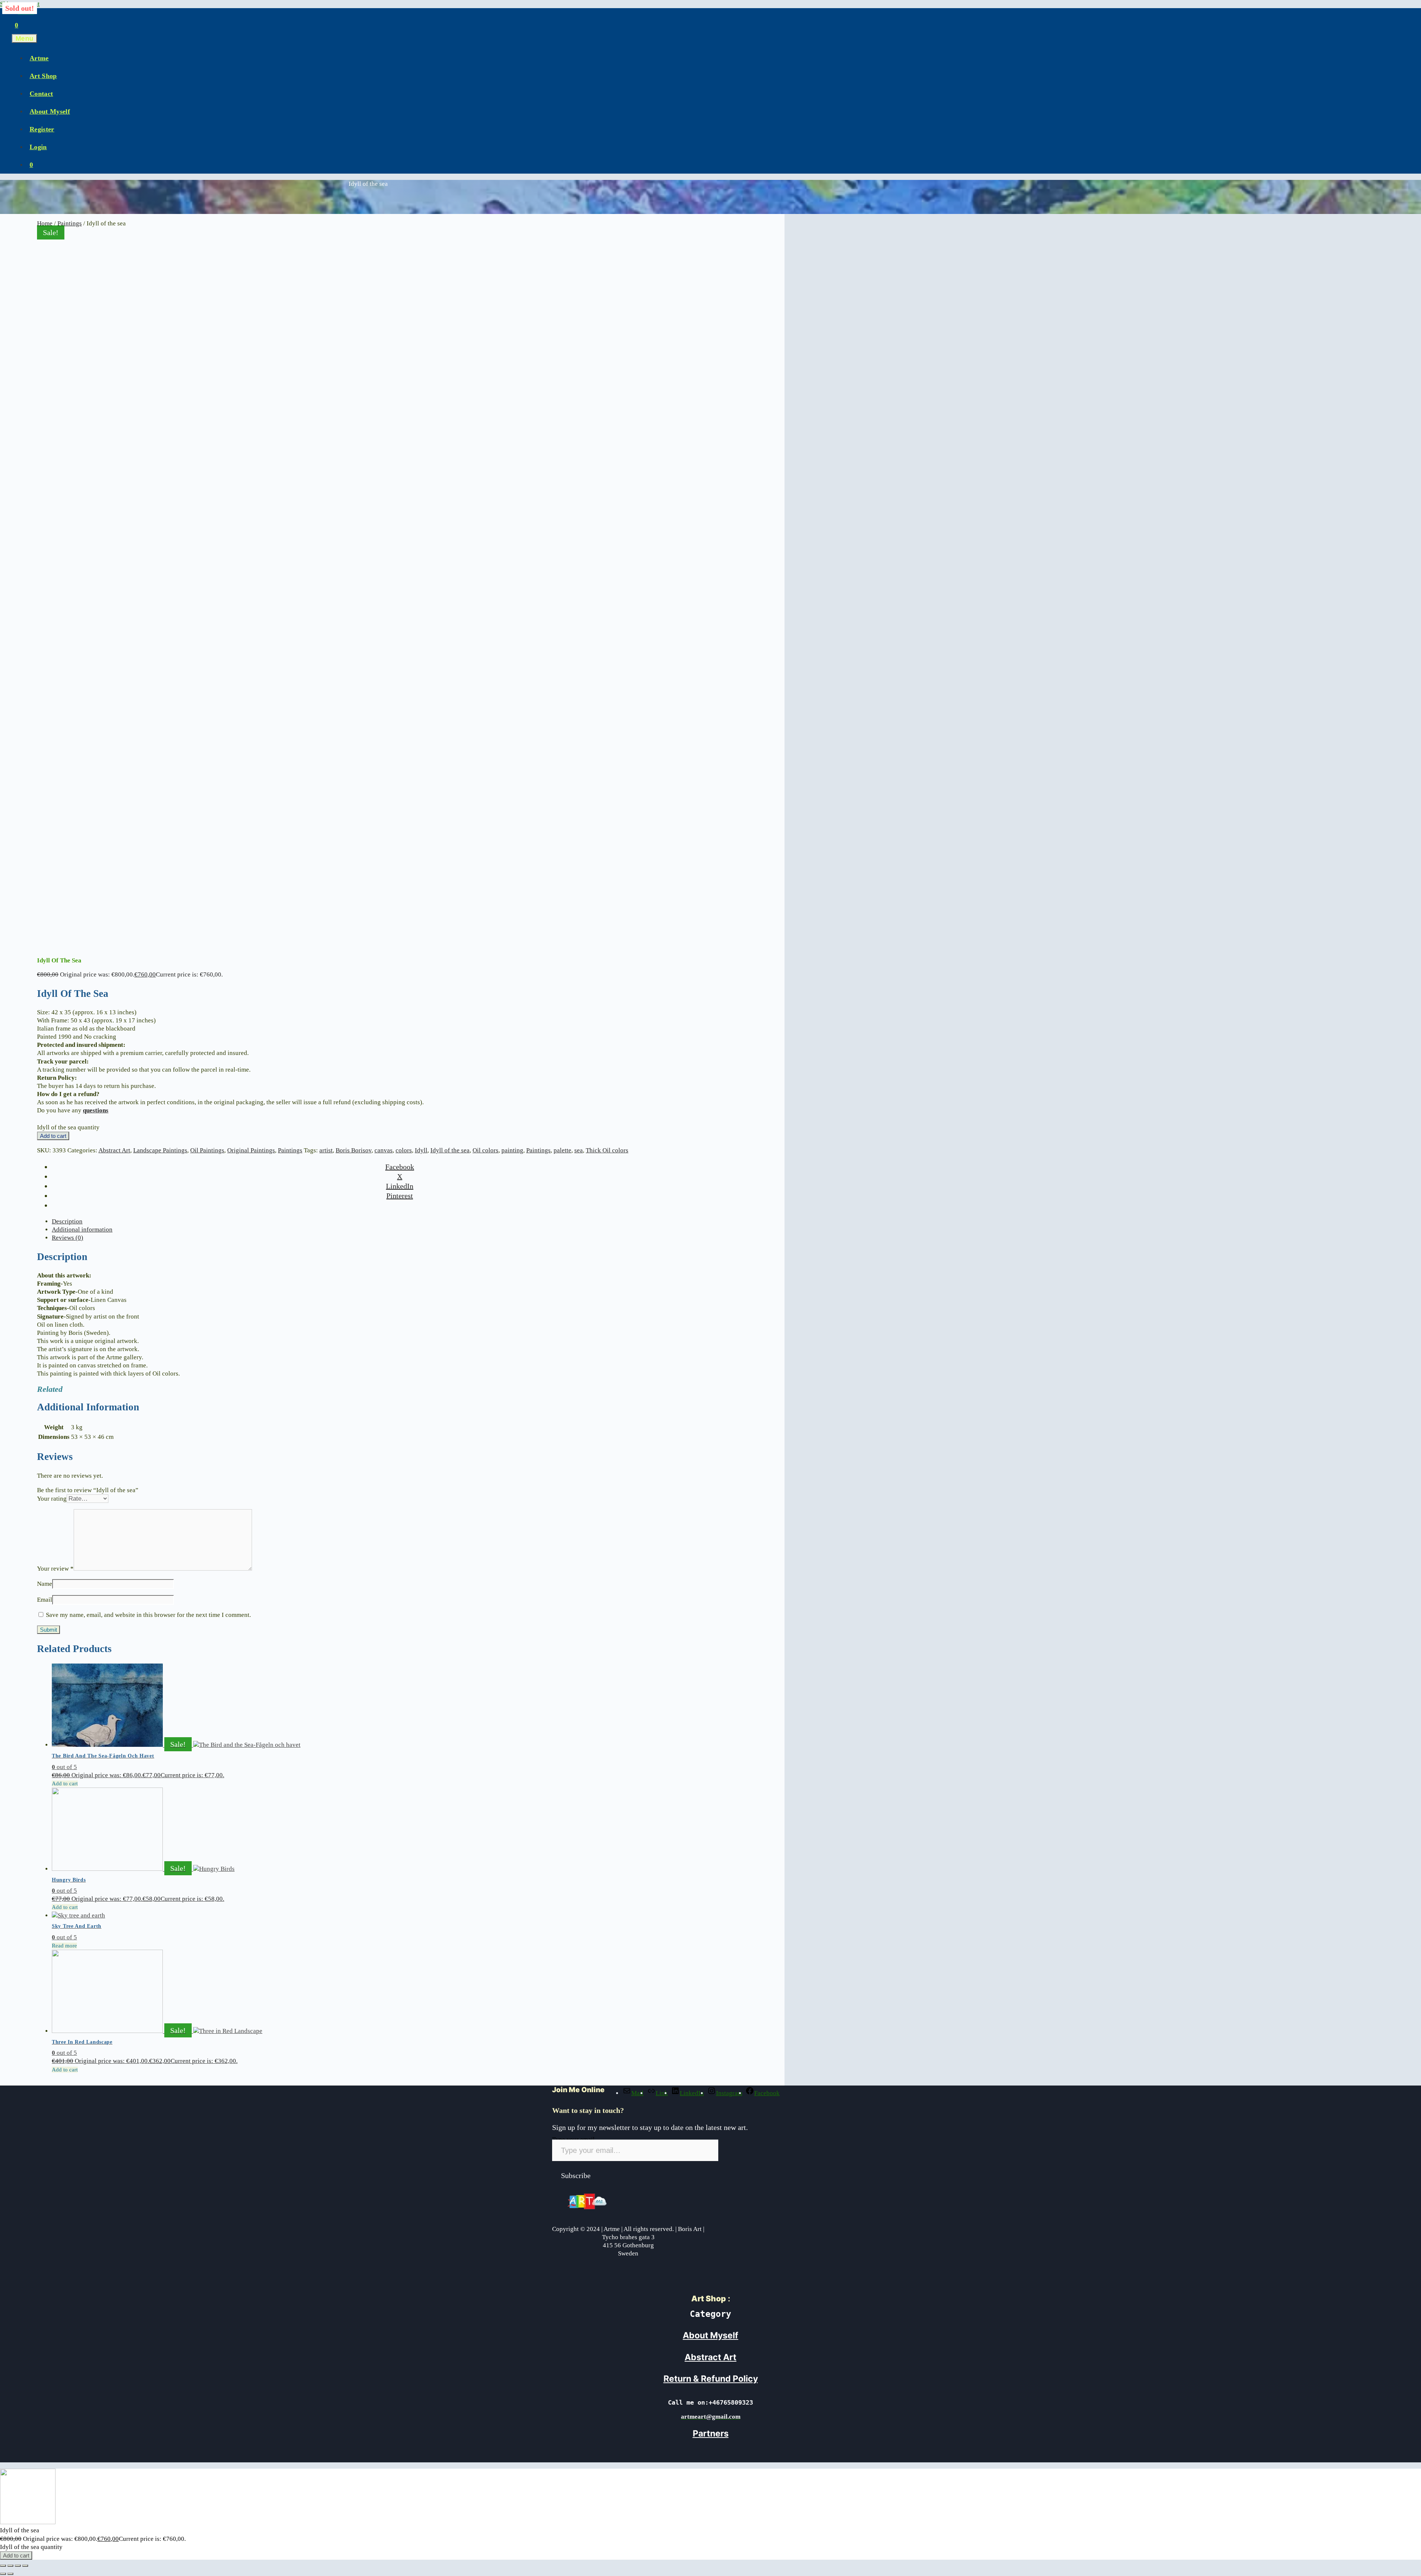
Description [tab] (67, 1221)
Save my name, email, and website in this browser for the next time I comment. (148, 1615)
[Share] (18, 2566)
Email (45, 1600)
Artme (39, 58)
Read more (64, 1946)
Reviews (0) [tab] (68, 1238)
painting (512, 1150)
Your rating (52, 1499)
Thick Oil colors (607, 1150)
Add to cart (53, 1136)
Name (45, 1584)
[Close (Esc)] (25, 2566)
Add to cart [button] (65, 1783)
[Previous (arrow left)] (3, 2574)
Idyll (421, 1150)
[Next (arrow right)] (10, 2574)
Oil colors (486, 1150)
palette (562, 1150)
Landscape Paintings (160, 1150)
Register (42, 129)
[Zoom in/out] (3, 2566)
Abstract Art (114, 1150)
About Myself (50, 111)
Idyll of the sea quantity (68, 1127)
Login (38, 147)
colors (404, 1150)
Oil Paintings (207, 1150)
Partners (711, 2433)
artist (326, 1150)
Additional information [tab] (82, 1230)
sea (579, 1150)
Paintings (70, 223)
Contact (41, 94)
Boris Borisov (354, 1150)
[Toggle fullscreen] (10, 2566)
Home (45, 223)
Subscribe (576, 2175)
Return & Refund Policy (711, 2379)
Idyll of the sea (450, 1150)
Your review (55, 1569)
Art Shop (43, 76)
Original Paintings (251, 1150)
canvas (384, 1150)
